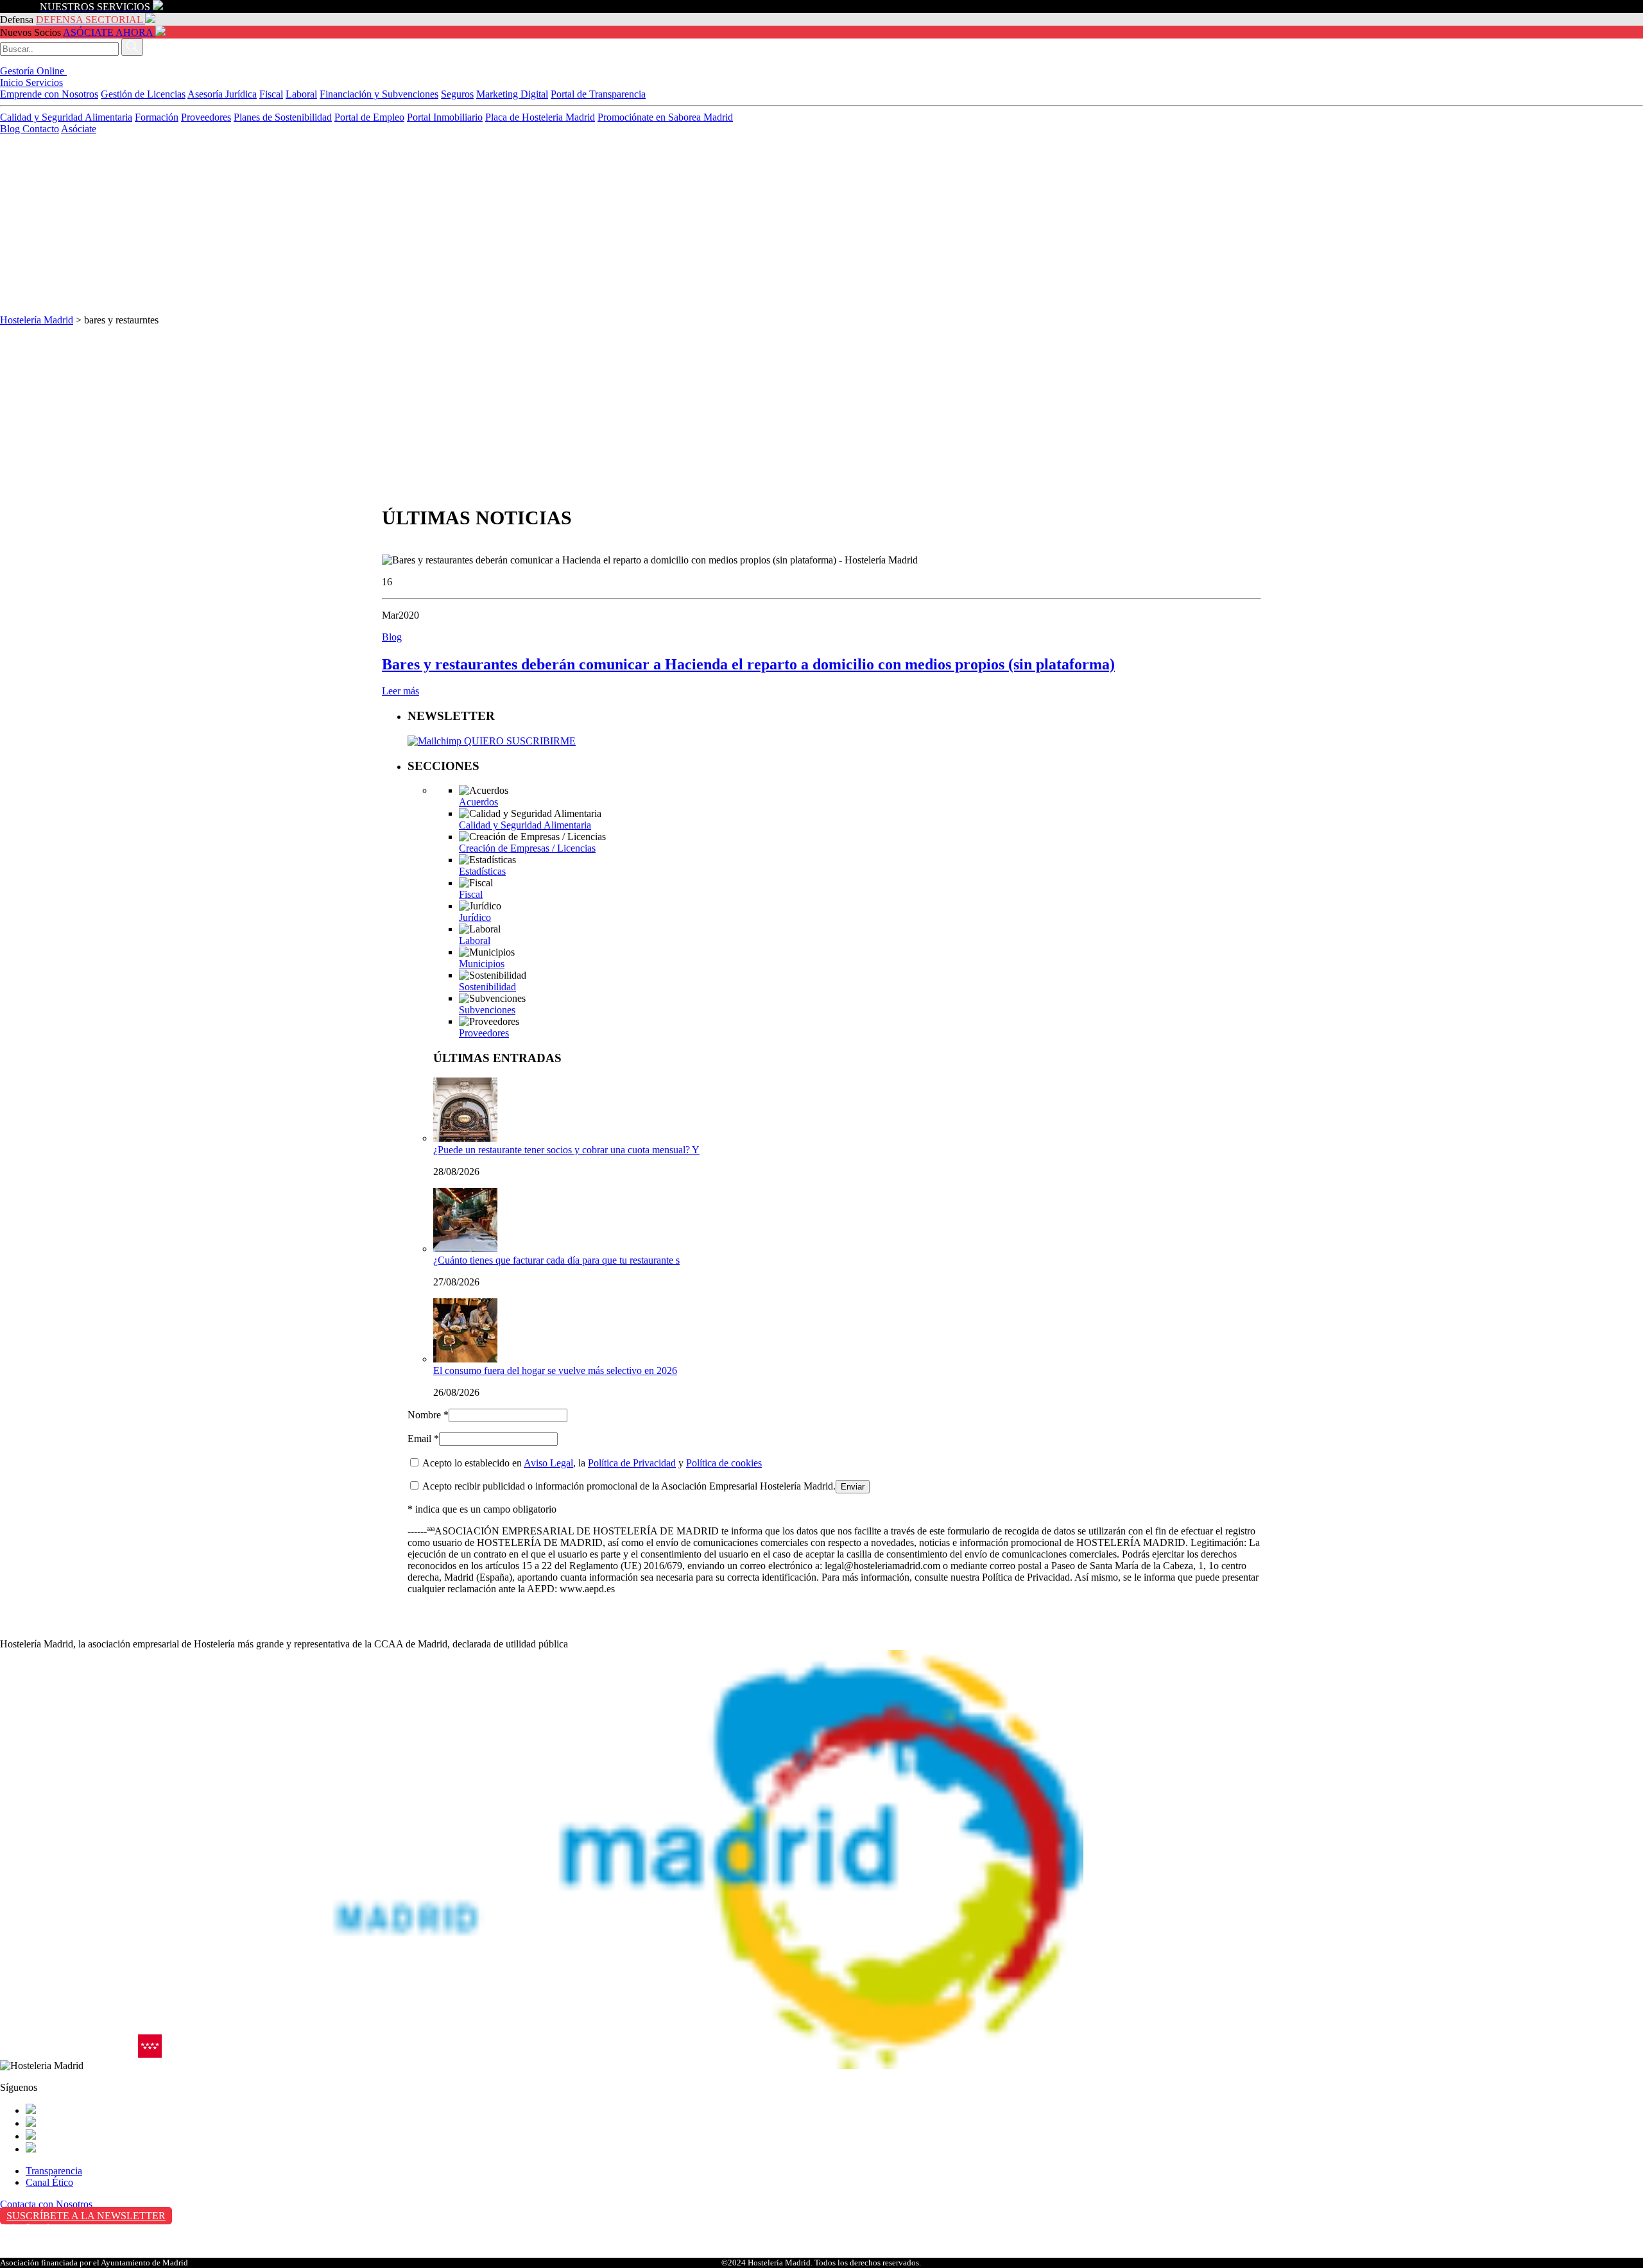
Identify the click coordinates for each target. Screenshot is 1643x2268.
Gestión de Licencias (143, 94)
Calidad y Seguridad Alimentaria (66, 117)
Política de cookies (724, 1463)
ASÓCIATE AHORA (108, 32)
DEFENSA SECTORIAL (89, 20)
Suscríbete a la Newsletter (86, 2216)
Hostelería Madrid (37, 320)
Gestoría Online (33, 71)
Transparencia (54, 2171)
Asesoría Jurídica (222, 94)
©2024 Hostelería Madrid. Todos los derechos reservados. (821, 2263)
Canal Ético (49, 2182)
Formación (157, 117)
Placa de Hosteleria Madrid (540, 117)
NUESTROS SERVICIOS (95, 7)
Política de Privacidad (632, 1463)
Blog (11, 129)
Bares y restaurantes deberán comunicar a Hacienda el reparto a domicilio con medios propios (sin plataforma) (748, 664)
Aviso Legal (548, 1463)
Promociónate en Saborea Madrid (665, 117)
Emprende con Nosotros (49, 94)
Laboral (301, 94)
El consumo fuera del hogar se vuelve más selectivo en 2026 (555, 1370)
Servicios (44, 82)
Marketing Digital (512, 94)
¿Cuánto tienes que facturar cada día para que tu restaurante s (556, 1260)
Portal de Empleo (369, 117)
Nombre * (428, 1415)
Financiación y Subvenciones (379, 94)
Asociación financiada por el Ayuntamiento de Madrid (94, 2263)
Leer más (400, 691)
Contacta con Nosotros (46, 2204)
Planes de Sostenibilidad (283, 117)
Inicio (13, 82)
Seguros (457, 94)
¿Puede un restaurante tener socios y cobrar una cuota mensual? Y (566, 1150)
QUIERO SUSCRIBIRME (519, 741)
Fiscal (271, 94)
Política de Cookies (39, 2254)
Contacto (41, 129)
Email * (423, 1439)
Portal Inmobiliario (445, 117)
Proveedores (206, 117)
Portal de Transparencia (598, 94)
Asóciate (79, 129)
